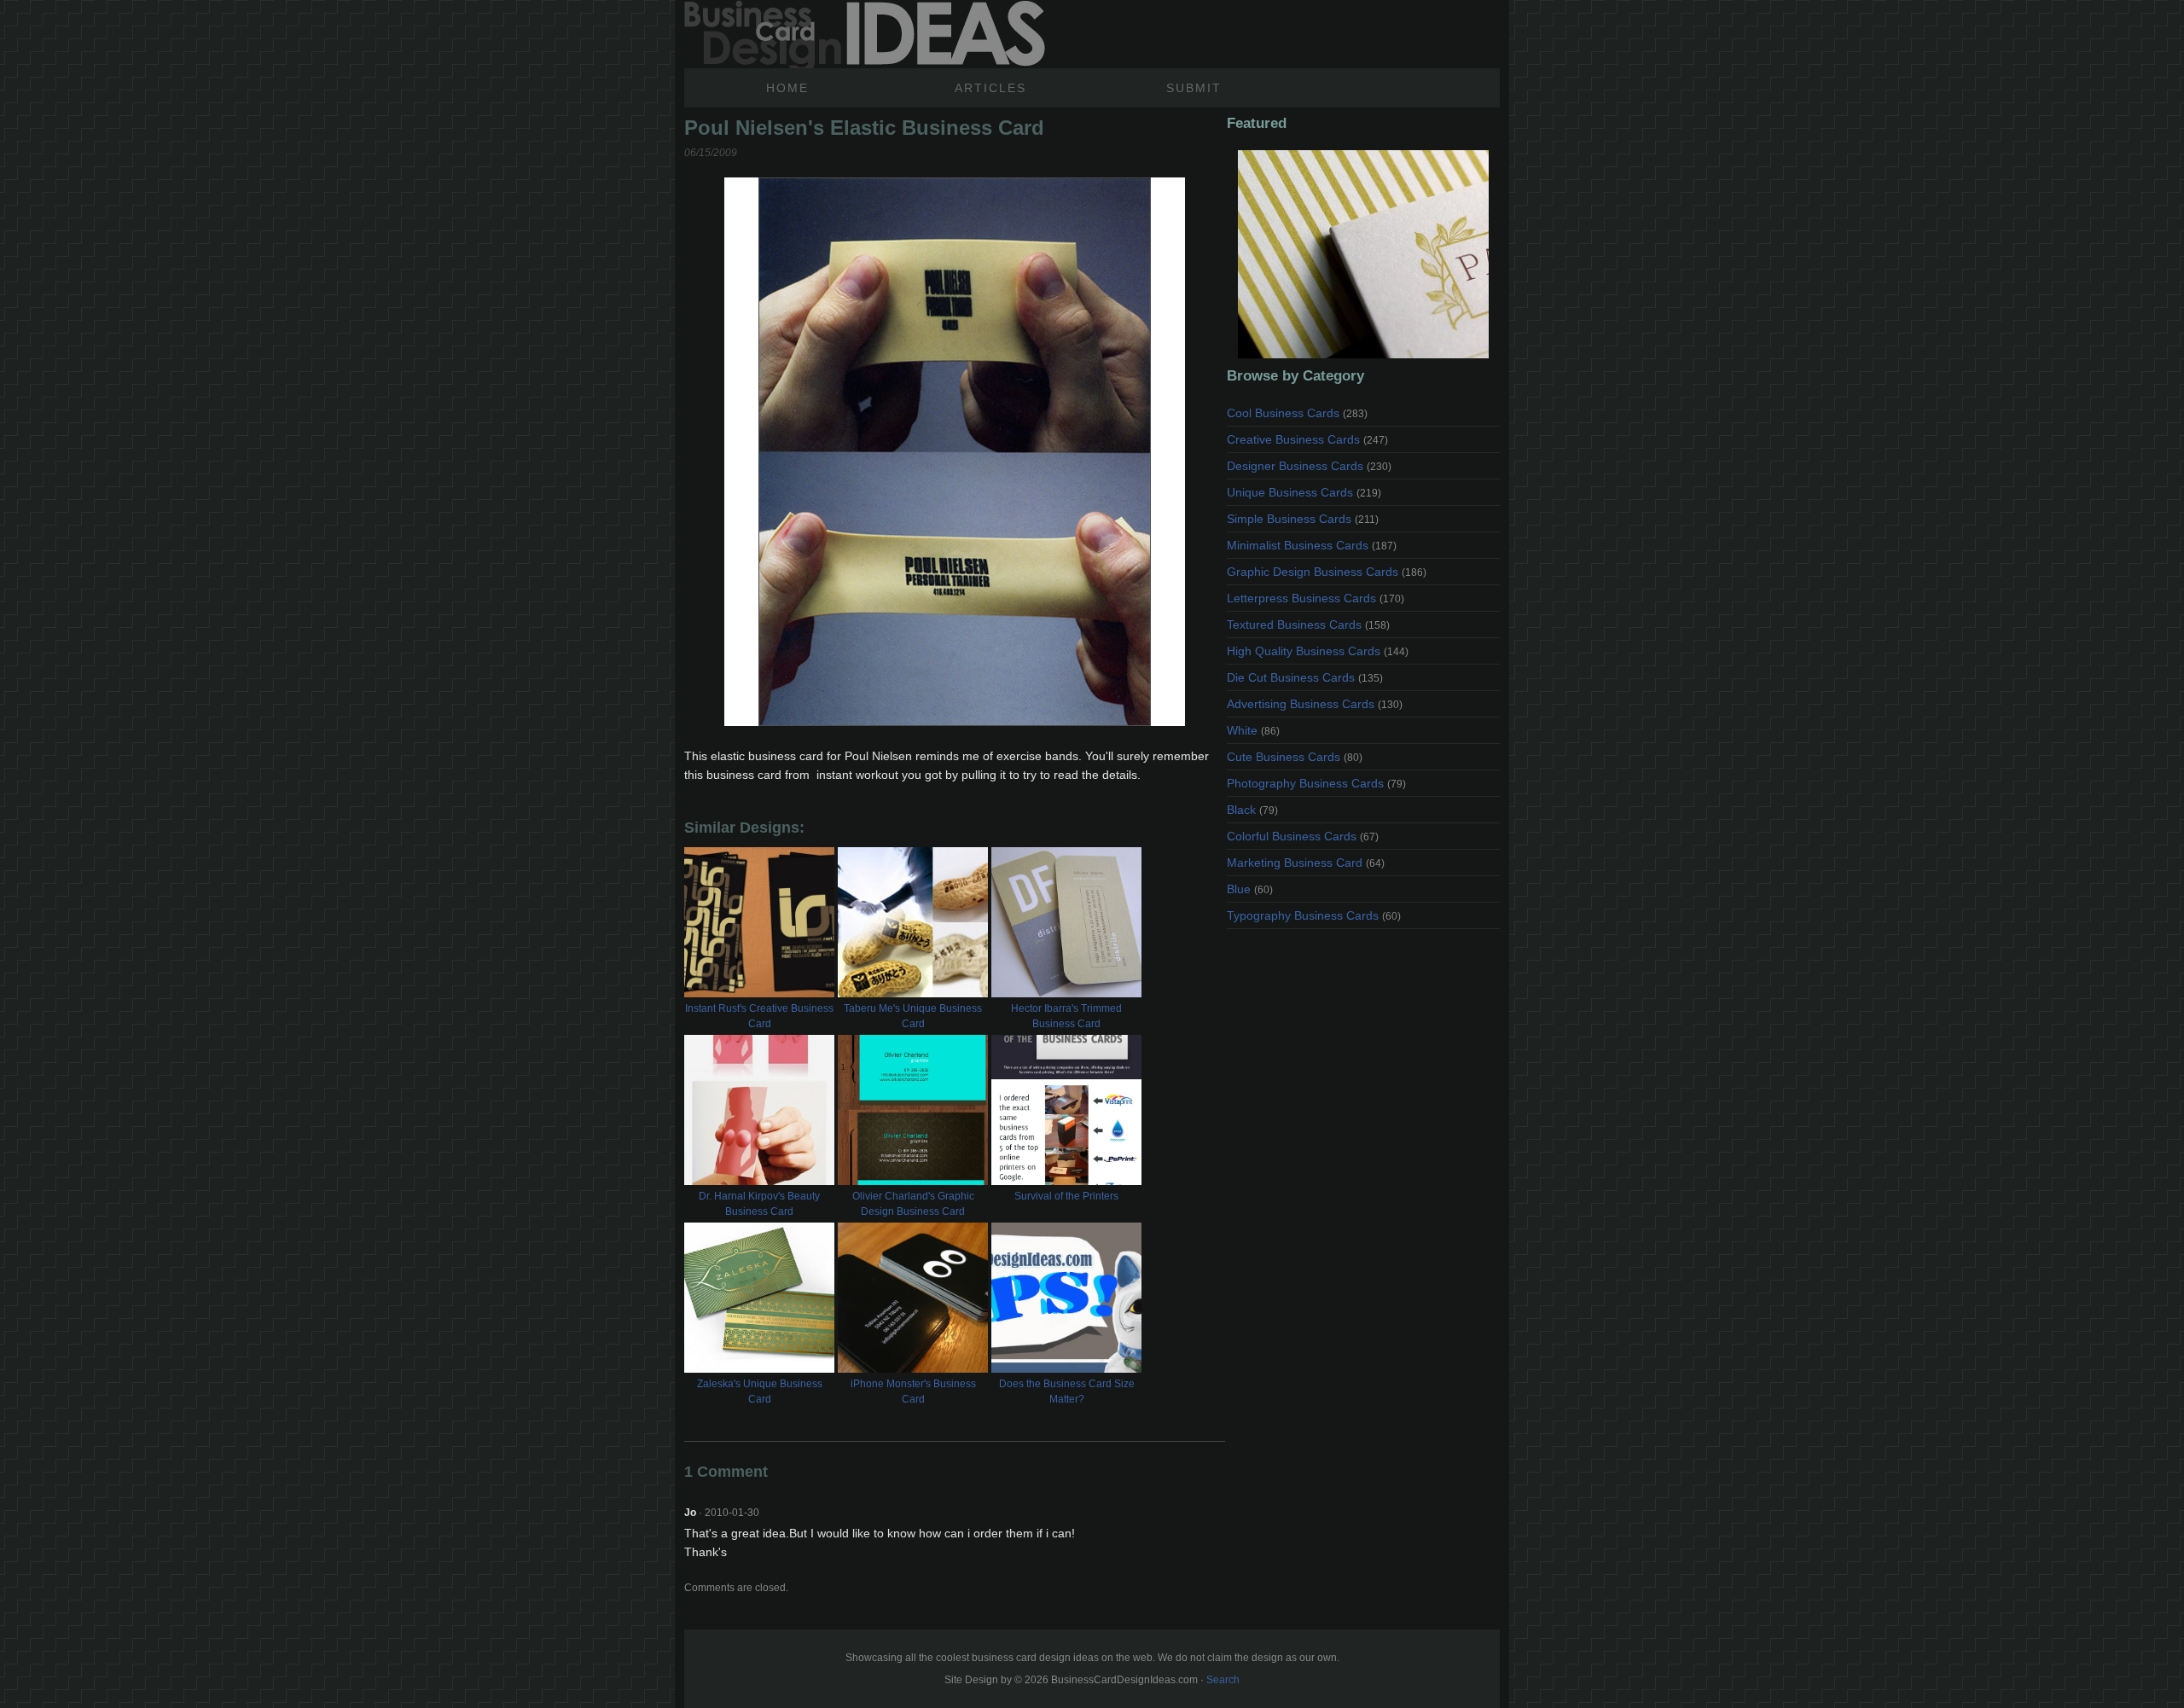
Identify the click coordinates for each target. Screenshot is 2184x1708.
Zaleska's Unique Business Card (760, 1391)
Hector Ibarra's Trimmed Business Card (1066, 1016)
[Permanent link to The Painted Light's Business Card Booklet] (1363, 254)
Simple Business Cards (1303, 519)
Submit (1194, 88)
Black (1252, 810)
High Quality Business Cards (1318, 651)
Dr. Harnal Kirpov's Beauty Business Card (759, 1204)
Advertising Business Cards (1315, 704)
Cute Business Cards (1295, 757)
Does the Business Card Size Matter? (1067, 1391)
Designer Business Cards (1309, 466)
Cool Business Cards (1297, 413)
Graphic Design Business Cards (1327, 572)
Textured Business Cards (1308, 625)
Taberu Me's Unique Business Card (913, 1016)
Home (787, 88)
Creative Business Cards (1307, 439)
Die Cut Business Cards (1305, 677)
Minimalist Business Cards (1312, 545)
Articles (990, 88)
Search (1223, 1680)
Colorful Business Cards (1303, 836)
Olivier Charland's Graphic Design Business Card (913, 1204)
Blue (1250, 889)
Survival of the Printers (1066, 1196)
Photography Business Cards (1316, 783)
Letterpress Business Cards (1316, 598)
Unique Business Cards (1304, 492)
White (1253, 730)
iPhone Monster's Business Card (913, 1391)
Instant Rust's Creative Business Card (759, 1016)
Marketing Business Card (1306, 863)
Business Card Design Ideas (865, 34)
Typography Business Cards (1314, 915)
